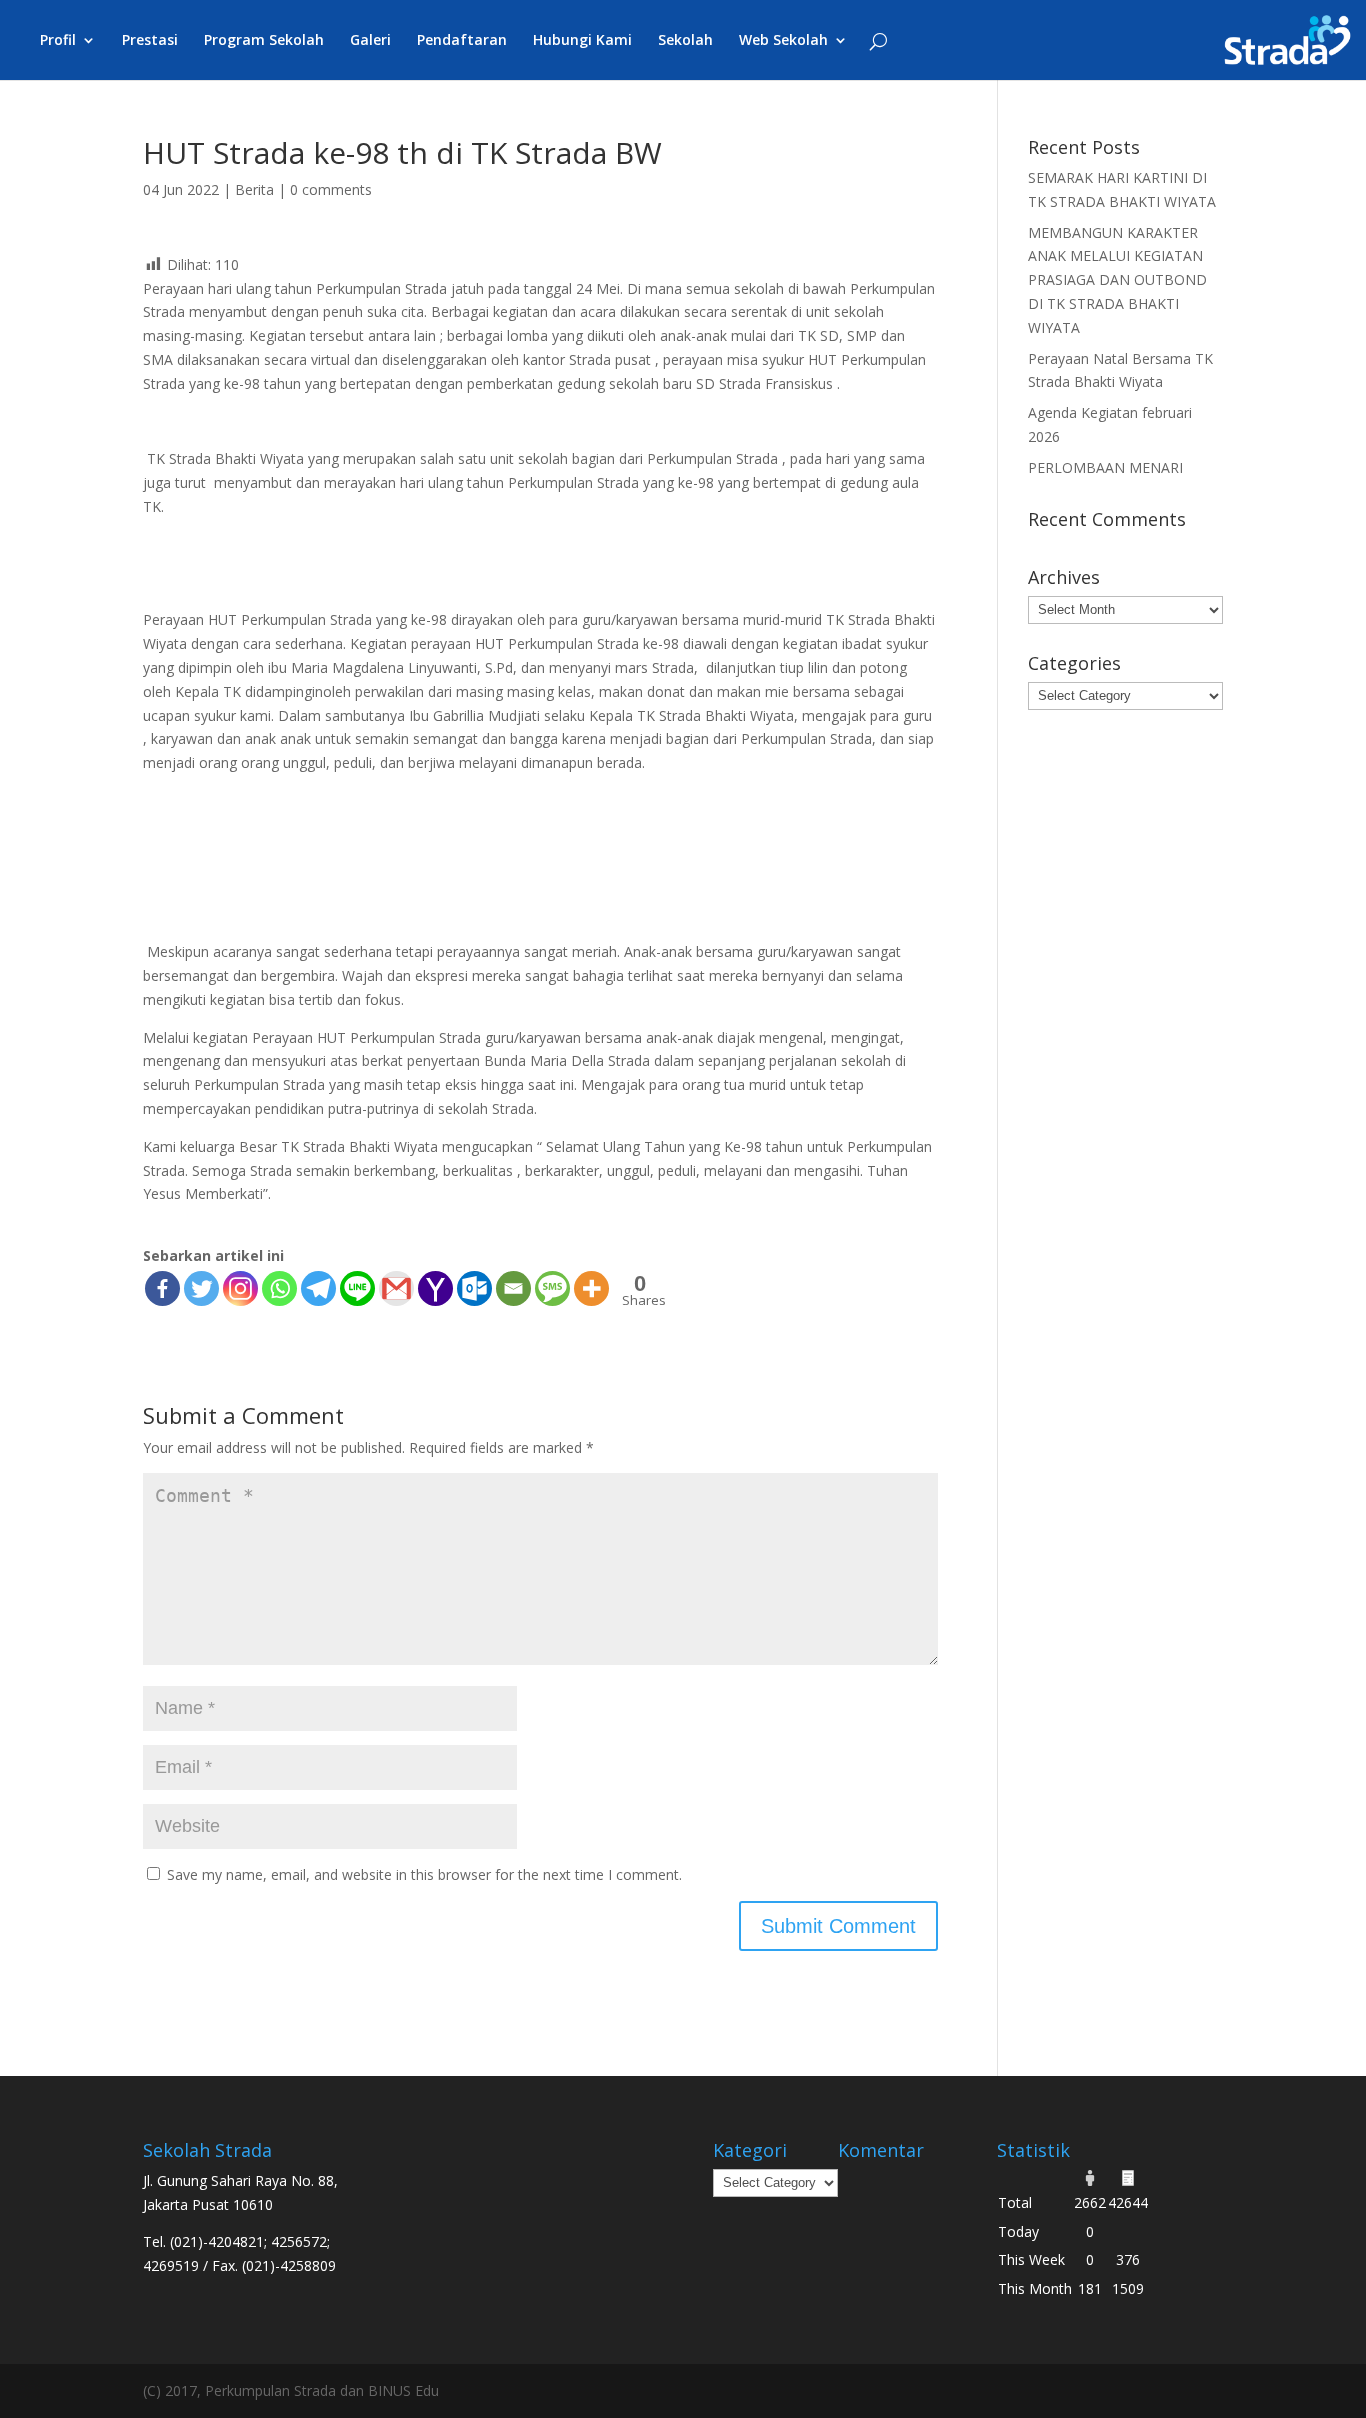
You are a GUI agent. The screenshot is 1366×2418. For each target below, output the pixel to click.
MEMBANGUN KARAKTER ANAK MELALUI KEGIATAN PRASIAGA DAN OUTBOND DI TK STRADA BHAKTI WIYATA (1117, 280)
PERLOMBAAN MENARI (1105, 467)
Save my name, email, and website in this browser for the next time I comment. (424, 1874)
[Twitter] (201, 1288)
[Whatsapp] (279, 1288)
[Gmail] (396, 1288)
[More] (591, 1288)
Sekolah (685, 41)
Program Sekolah (264, 41)
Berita (254, 189)
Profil (58, 41)
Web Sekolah (783, 41)
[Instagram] (240, 1288)
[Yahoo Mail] (435, 1288)
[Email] (513, 1288)
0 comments (331, 189)
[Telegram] (318, 1288)
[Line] (357, 1288)
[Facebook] (162, 1288)
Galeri (370, 41)
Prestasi (150, 41)
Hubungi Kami (582, 41)
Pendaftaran (462, 41)
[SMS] (552, 1288)
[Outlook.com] (474, 1288)
